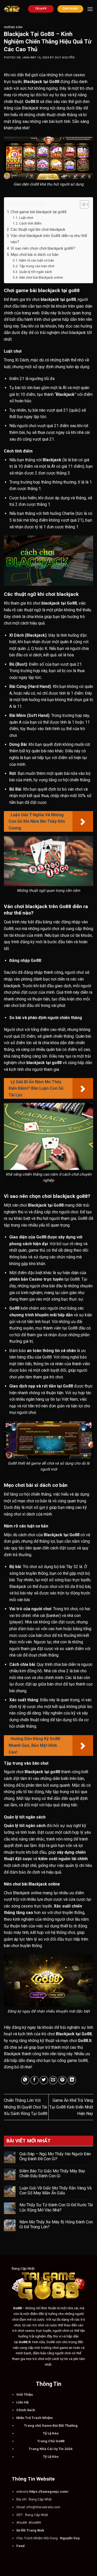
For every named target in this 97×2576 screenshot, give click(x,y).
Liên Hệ (22, 2402)
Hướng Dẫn (13, 27)
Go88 (60, 2441)
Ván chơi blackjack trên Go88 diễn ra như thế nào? (49, 239)
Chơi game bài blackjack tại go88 (39, 212)
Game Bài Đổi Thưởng (60, 2425)
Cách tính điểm (30, 223)
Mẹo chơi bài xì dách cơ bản (35, 255)
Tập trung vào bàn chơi (37, 266)
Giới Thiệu (25, 2394)
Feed (20, 2546)
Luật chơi (26, 218)
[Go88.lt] (12, 9)
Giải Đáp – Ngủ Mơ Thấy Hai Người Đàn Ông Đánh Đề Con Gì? (55, 2156)
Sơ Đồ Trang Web (30, 2530)
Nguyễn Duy (70, 2538)
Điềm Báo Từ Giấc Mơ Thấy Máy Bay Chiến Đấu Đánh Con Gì (52, 2173)
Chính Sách (26, 2410)
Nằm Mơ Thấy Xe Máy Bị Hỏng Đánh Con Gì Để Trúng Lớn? (56, 2224)
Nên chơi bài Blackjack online (41, 277)
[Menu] (90, 9)
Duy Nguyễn (65, 58)
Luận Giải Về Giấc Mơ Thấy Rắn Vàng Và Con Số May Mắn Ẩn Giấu (55, 2191)
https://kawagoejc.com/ (49, 2491)
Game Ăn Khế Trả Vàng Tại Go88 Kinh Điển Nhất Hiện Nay (71, 2107)
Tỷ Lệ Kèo (51, 2433)
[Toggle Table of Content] (82, 204)
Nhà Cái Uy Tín (52, 2449)
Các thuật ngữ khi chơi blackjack (38, 229)
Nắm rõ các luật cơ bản (37, 260)
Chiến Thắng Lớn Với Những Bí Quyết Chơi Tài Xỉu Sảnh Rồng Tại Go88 (26, 2107)
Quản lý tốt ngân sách (36, 272)
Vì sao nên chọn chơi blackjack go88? (43, 248)
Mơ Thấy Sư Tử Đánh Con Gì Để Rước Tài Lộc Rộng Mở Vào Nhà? (56, 2207)
